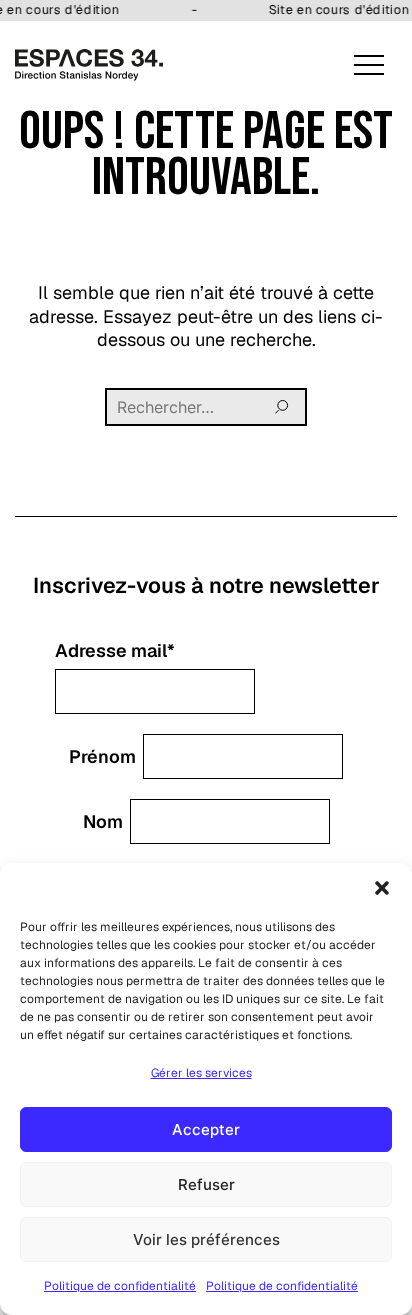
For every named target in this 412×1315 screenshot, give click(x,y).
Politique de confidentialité (120, 1286)
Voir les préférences (206, 1239)
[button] (382, 888)
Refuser (206, 1184)
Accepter (206, 1129)
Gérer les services (201, 1073)
